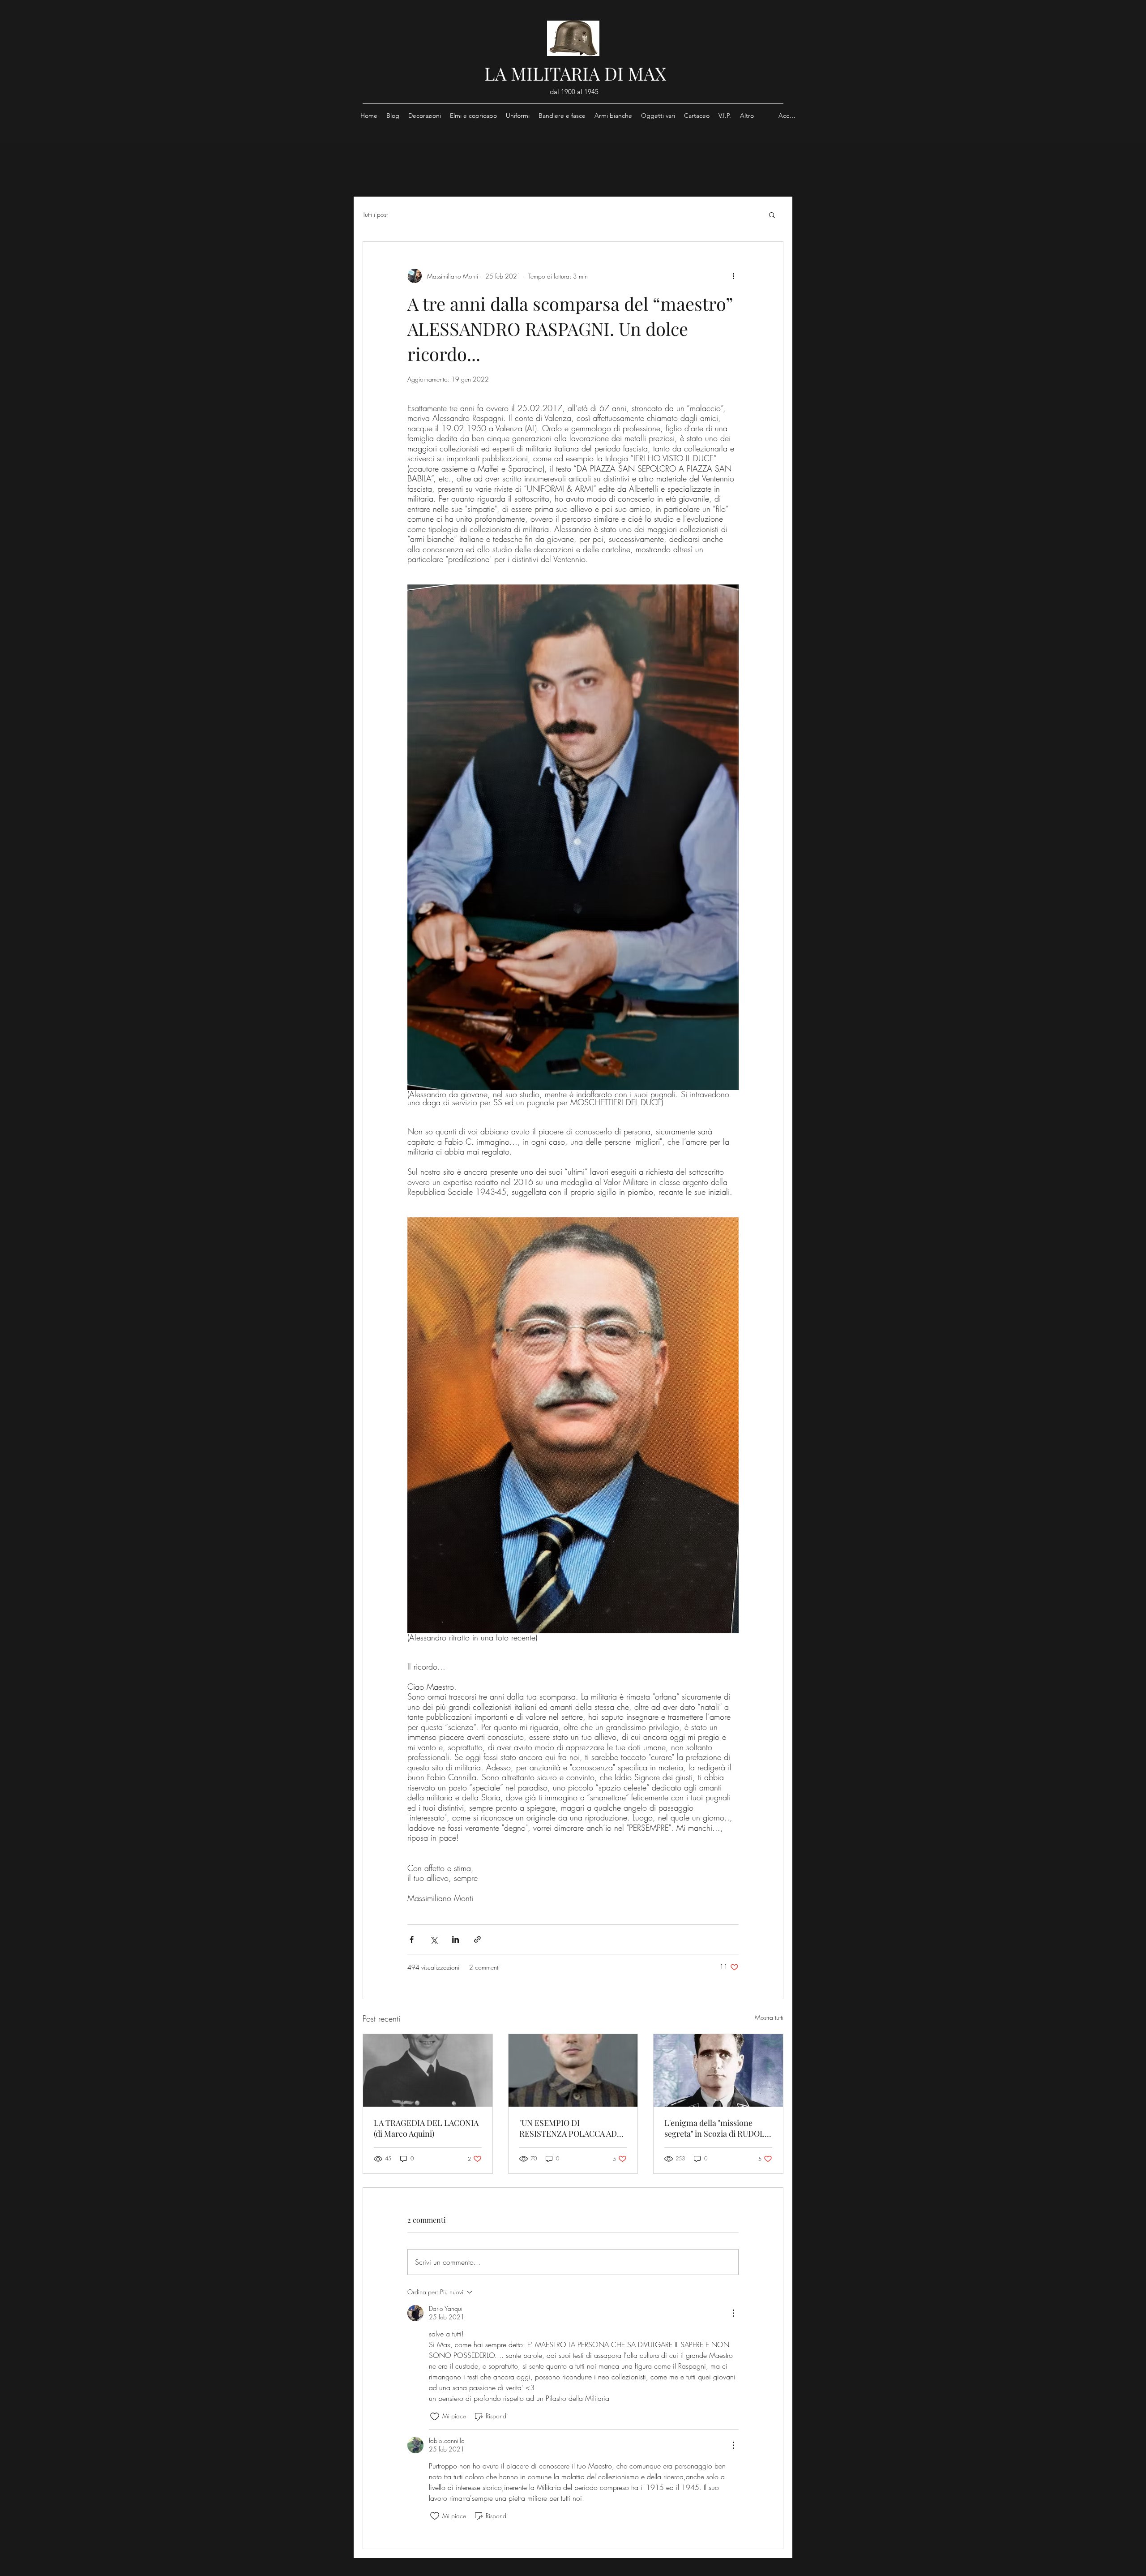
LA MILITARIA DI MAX (575, 73)
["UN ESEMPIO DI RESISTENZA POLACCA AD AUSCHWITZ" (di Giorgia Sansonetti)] (573, 2070)
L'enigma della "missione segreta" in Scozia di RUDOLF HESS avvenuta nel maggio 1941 (717, 2128)
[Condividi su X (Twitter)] (434, 1939)
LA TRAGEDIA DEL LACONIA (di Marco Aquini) (426, 2128)
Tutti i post (375, 214)
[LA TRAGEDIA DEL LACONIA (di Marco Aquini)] (428, 2070)
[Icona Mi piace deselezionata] (435, 2417)
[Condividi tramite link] (477, 1939)
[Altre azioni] (733, 276)
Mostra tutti (769, 2017)
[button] (772, 215)
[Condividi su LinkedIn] (455, 1939)
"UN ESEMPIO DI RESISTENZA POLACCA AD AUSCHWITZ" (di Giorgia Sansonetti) (568, 2128)
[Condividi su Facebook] (412, 1939)
